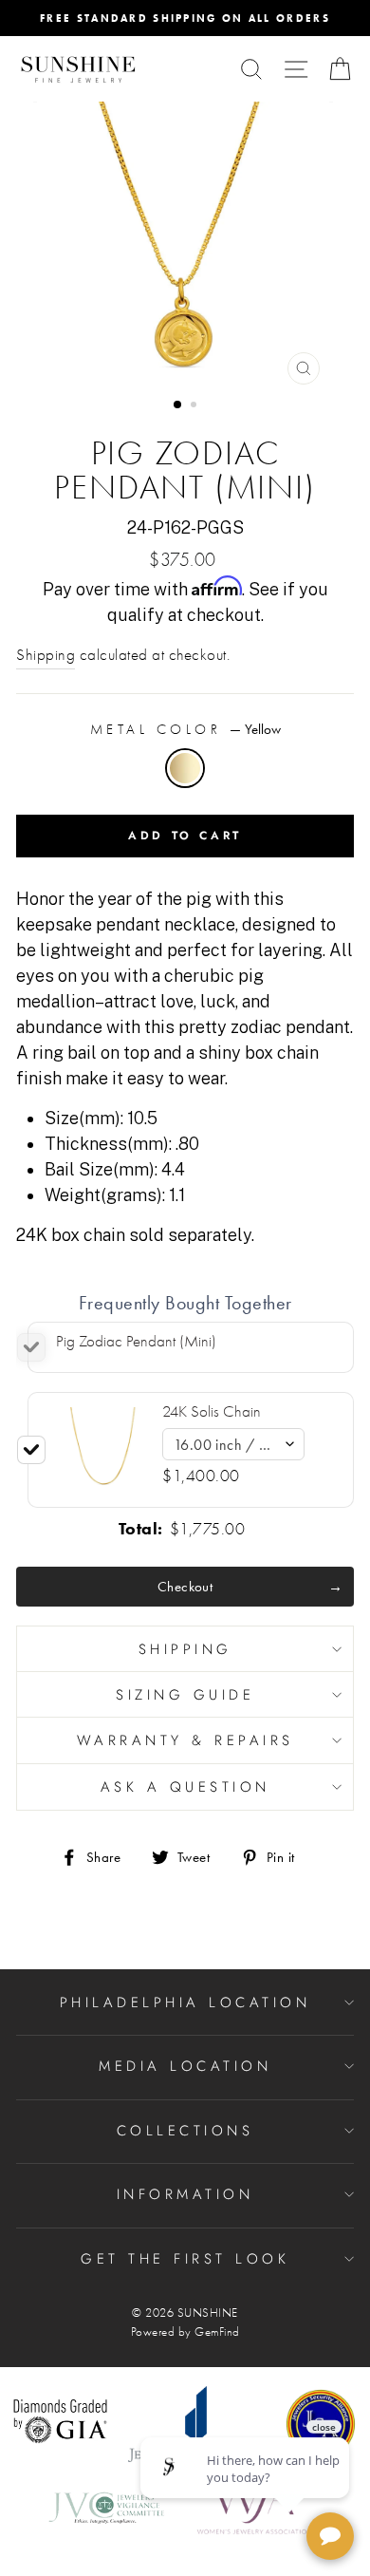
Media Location (185, 2066)
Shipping (46, 655)
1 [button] (178, 405)
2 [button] (195, 406)
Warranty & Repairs (185, 1740)
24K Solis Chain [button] (212, 1411)
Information (185, 2194)
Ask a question (185, 1787)
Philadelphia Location (185, 2003)
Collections (185, 2131)
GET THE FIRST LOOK (185, 2259)
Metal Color (185, 729)
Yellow (185, 768)
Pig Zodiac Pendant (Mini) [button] (136, 1341)
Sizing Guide (185, 1695)
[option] (185, 18)
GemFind (217, 2332)
